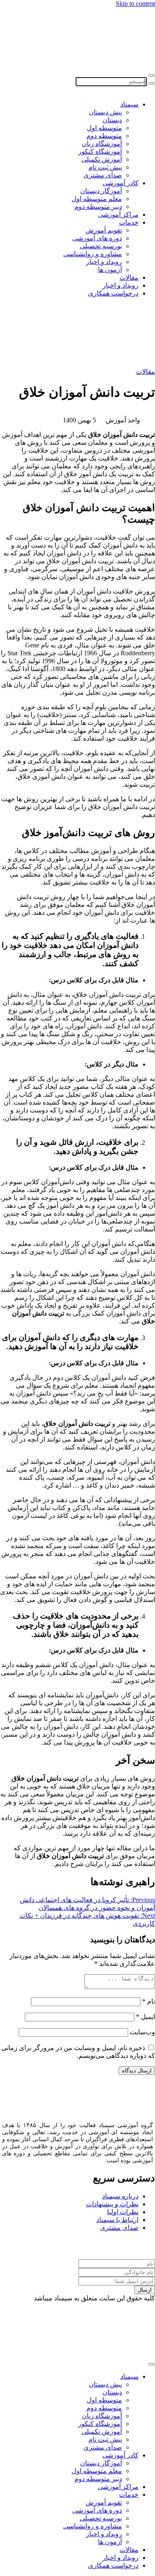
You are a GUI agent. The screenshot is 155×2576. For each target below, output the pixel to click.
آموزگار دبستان (101, 191)
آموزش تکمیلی (102, 159)
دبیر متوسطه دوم (98, 207)
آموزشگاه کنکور (100, 151)
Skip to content (135, 4)
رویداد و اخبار (104, 262)
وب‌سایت (142, 2032)
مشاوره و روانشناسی (93, 254)
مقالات (129, 277)
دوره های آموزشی (97, 238)
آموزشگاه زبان (102, 144)
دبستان (112, 120)
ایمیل (145, 2017)
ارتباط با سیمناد (117, 2220)
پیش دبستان (105, 112)
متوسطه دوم (104, 136)
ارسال (145, 2290)
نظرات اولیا (123, 2212)
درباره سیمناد (120, 2196)
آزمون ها (110, 270)
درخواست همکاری (113, 293)
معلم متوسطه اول (97, 199)
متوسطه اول (104, 128)
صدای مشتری (103, 175)
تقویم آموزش (104, 230)
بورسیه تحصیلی (101, 246)
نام (149, 2001)
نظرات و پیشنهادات (112, 2204)
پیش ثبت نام (105, 167)
